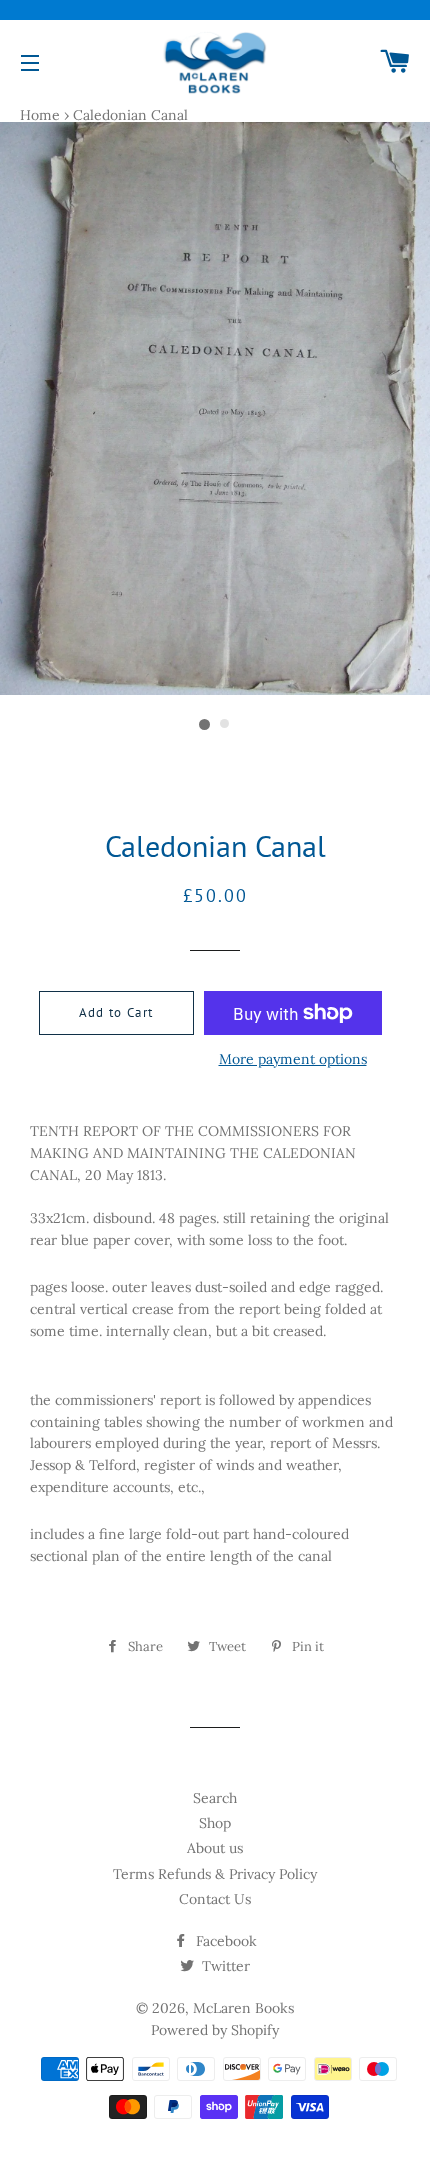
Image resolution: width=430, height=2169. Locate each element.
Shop (215, 1823)
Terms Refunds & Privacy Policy (215, 1874)
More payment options (293, 1059)
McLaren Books (243, 2008)
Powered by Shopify (215, 2030)
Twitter (224, 1966)
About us (215, 1848)
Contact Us (215, 1899)
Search (215, 1798)
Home (40, 115)
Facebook (224, 1941)
